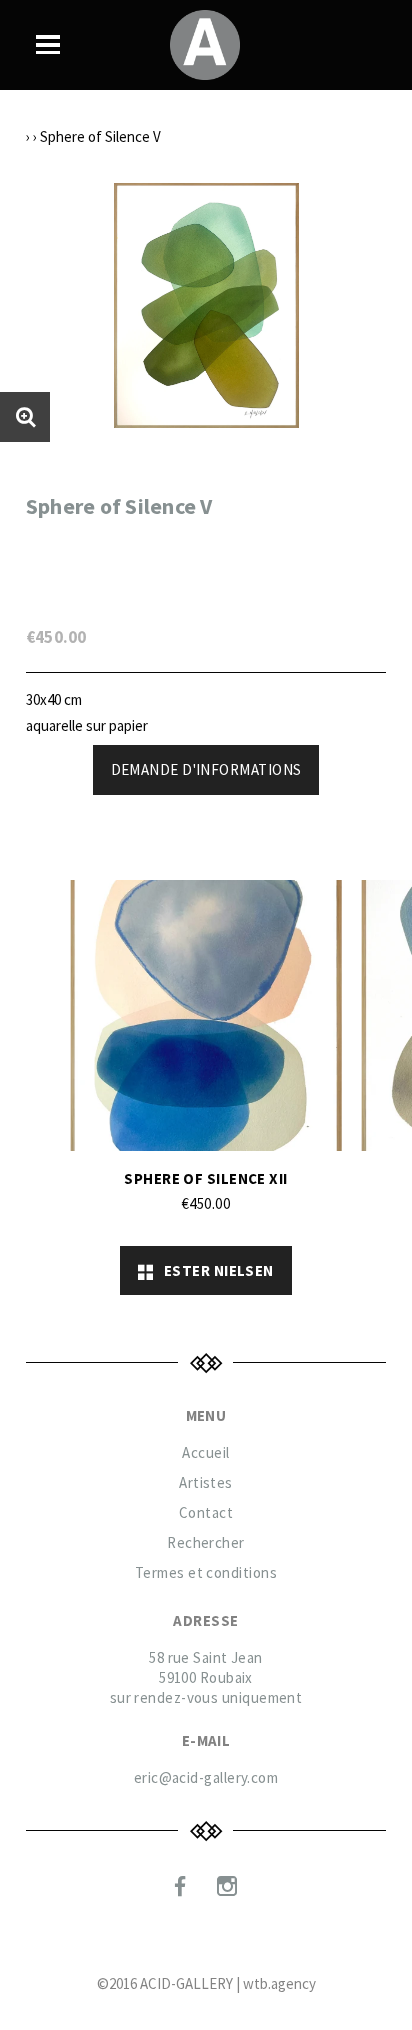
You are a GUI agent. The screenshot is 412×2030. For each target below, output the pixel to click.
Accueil (205, 1452)
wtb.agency (279, 1983)
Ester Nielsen (214, 1270)
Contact (206, 1512)
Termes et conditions (206, 1572)
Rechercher (206, 1542)
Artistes (206, 1482)
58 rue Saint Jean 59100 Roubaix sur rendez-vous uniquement (206, 1677)
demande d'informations (206, 769)
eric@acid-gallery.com (206, 1777)
